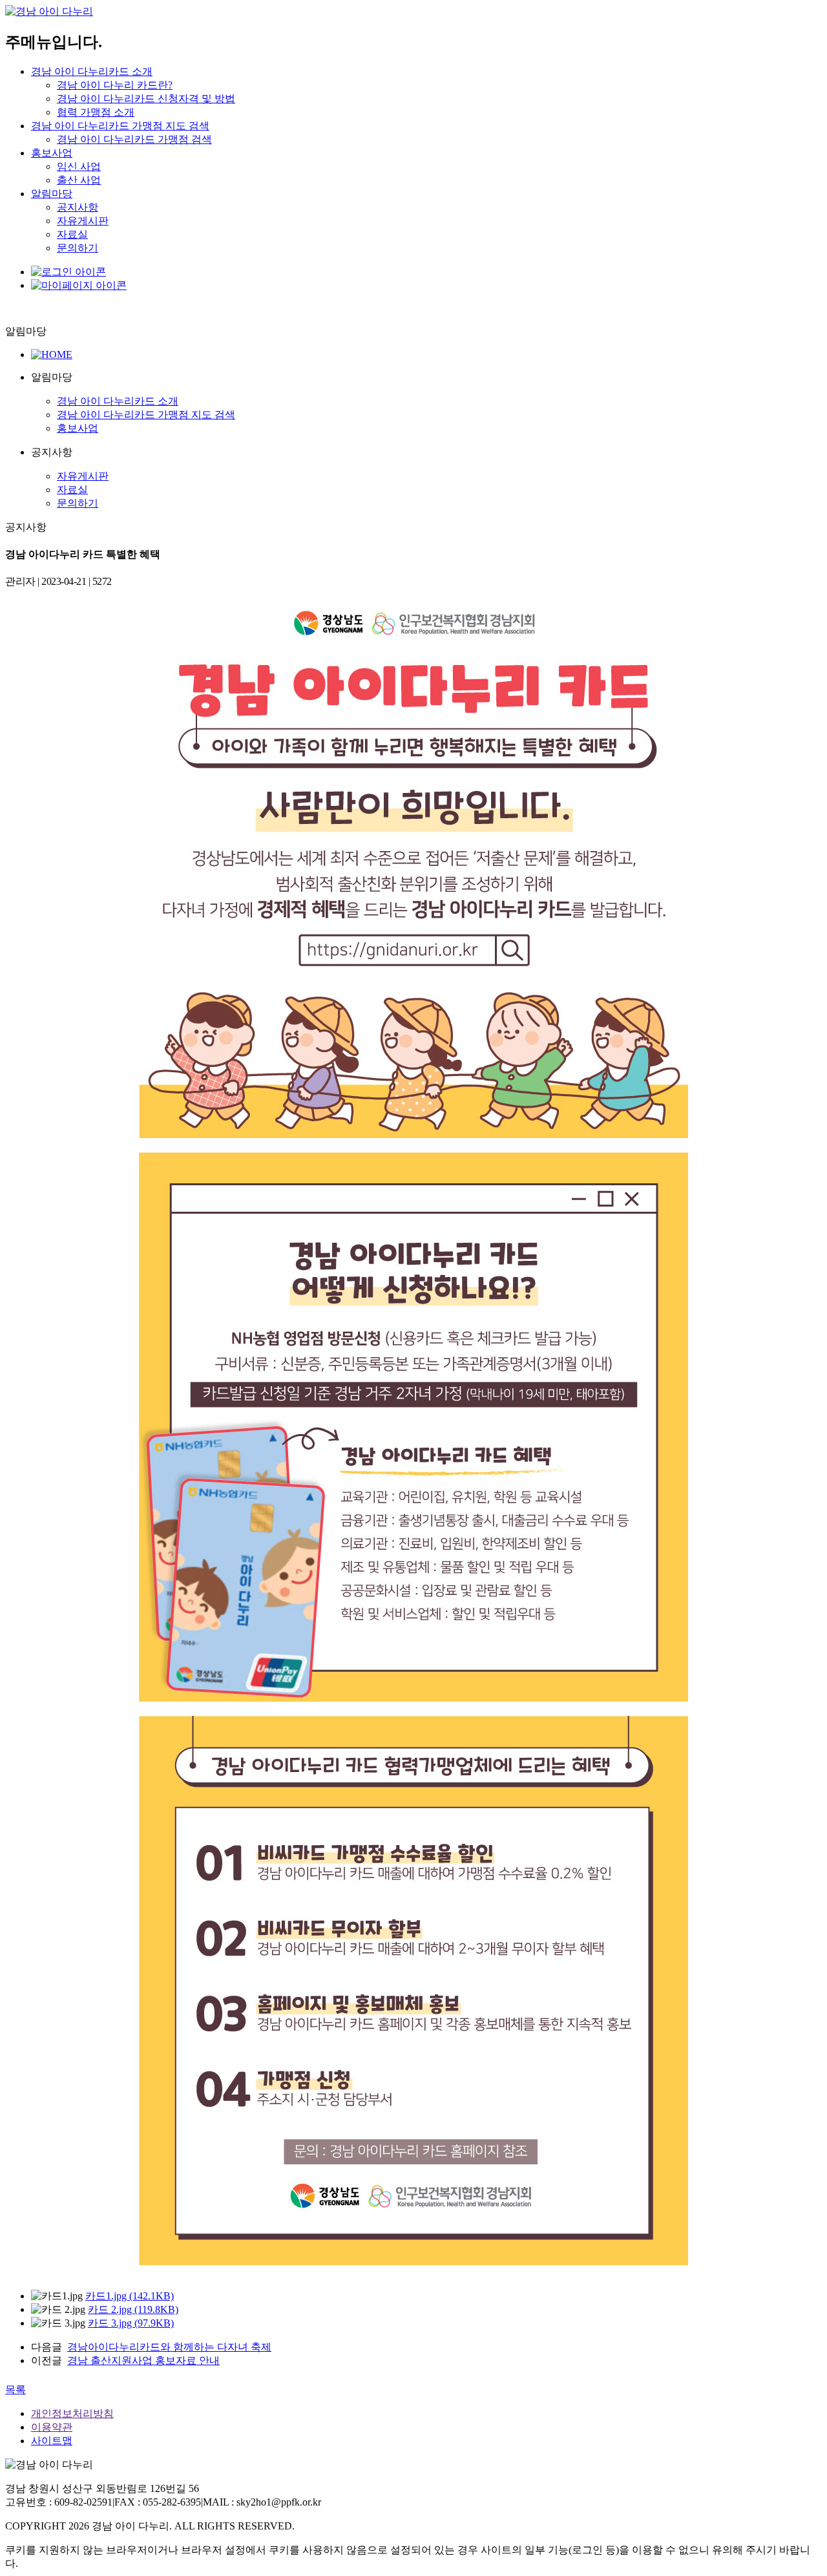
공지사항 (78, 207)
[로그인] (68, 272)
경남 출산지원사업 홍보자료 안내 (143, 2360)
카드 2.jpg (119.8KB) (133, 2309)
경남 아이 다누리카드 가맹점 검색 (134, 139)
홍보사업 (52, 153)
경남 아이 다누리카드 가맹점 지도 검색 (120, 126)
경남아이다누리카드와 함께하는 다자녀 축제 (169, 2347)
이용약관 (52, 2427)
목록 (16, 2390)
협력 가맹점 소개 (96, 112)
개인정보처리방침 (72, 2413)
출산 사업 (79, 180)
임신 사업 (79, 166)
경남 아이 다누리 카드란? (115, 85)
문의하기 (78, 248)
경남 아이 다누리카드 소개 (92, 71)
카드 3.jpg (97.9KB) (131, 2323)
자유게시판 (83, 221)
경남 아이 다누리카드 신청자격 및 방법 (146, 99)
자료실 (72, 234)
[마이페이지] (79, 285)
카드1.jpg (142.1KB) (130, 2296)
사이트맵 (52, 2441)
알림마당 (52, 194)
